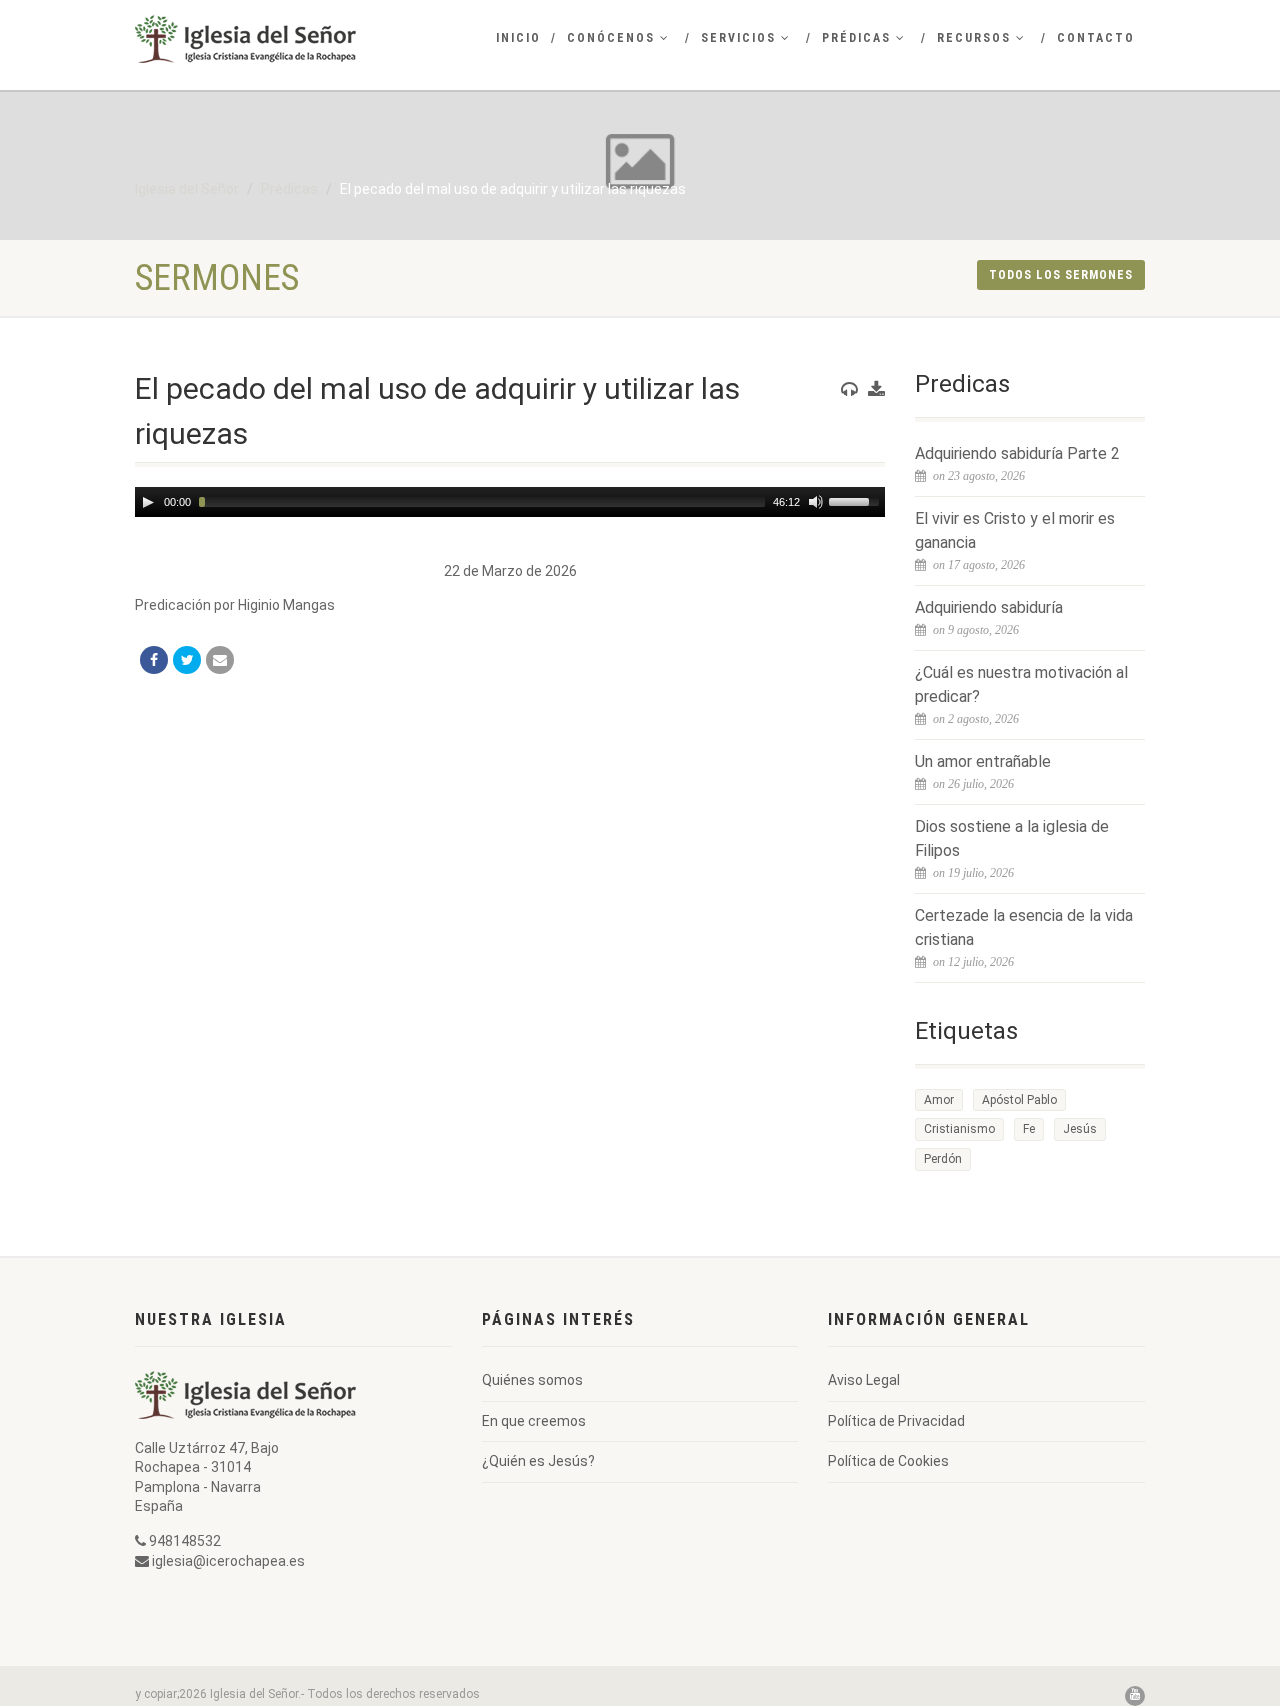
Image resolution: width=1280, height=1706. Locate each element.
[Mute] (816, 502)
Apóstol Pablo (1019, 1100)
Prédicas (856, 38)
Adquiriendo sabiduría (989, 607)
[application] (510, 502)
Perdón (943, 1159)
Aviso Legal (864, 1380)
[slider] (857, 500)
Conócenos (611, 38)
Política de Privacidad (896, 1421)
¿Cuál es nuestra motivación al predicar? (1021, 684)
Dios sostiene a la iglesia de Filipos (1012, 838)
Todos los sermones (1061, 275)
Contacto (1096, 38)
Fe (1029, 1129)
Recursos (974, 38)
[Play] (148, 502)
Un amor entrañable (983, 761)
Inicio (518, 38)
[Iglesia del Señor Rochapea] (293, 39)
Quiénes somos (532, 1380)
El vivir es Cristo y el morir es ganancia (1015, 530)
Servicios (738, 38)
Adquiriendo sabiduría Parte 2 (1017, 453)
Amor (939, 1100)
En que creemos (534, 1421)
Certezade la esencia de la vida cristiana (1024, 927)
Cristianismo (959, 1129)
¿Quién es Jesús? (538, 1461)
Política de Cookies (888, 1461)
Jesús (1080, 1129)
